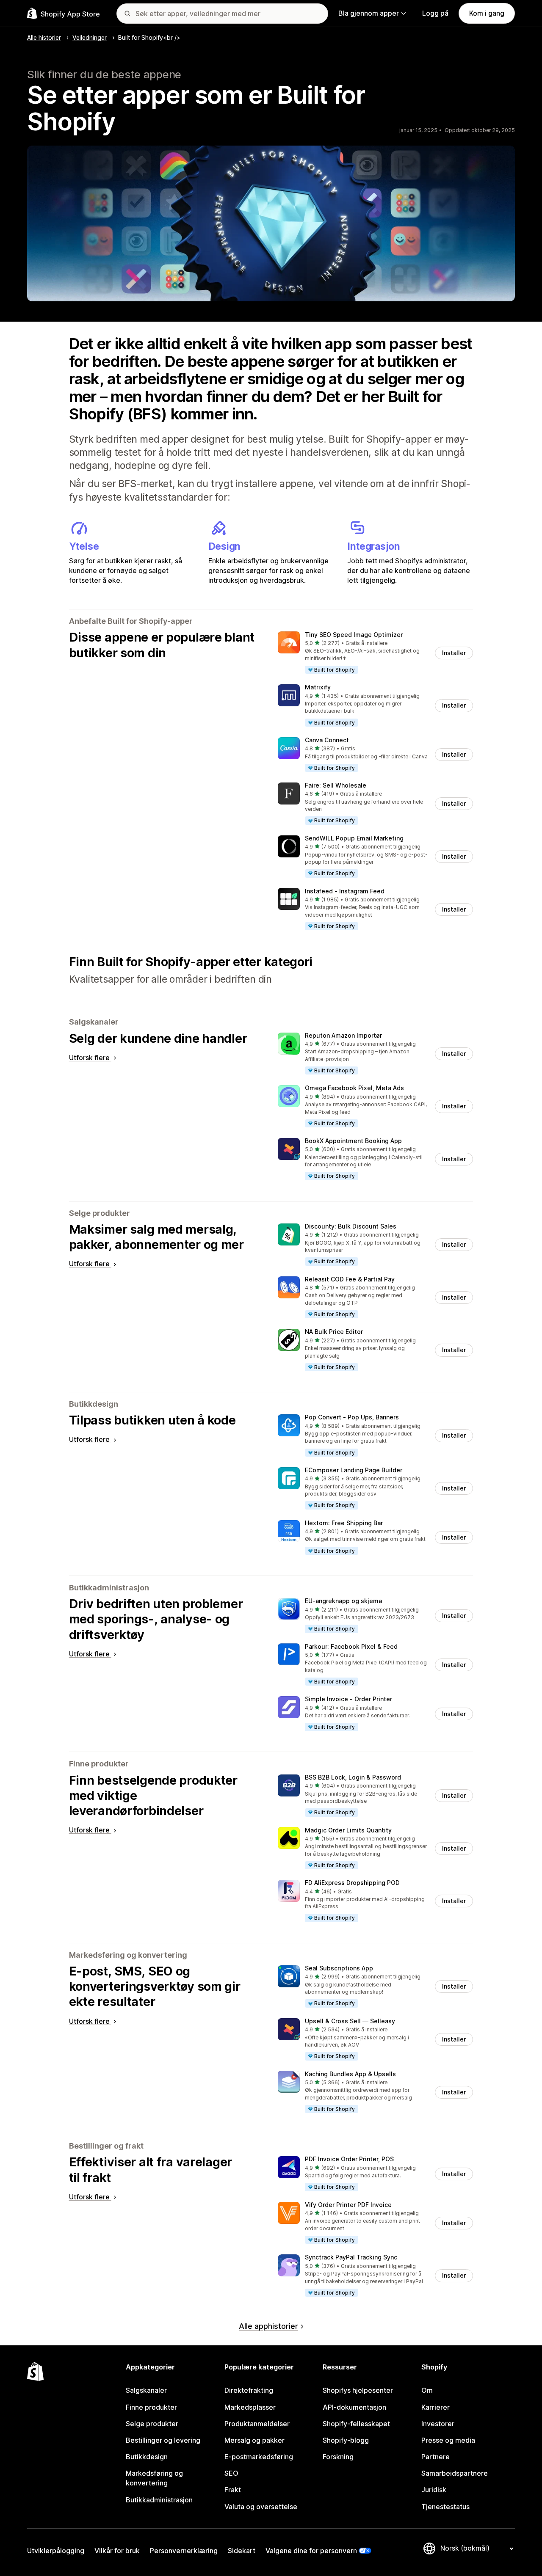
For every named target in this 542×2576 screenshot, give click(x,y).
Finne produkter (151, 2407)
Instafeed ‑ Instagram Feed (345, 891)
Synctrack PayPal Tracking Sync (351, 2257)
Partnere (436, 2457)
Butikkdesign (147, 2457)
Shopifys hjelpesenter (358, 2390)
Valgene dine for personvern (311, 2551)
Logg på (435, 13)
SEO (231, 2473)
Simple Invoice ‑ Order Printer (348, 1699)
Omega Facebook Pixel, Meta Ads (354, 1088)
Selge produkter (152, 2424)
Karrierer (436, 2407)
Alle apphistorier (268, 2326)
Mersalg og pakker (254, 2440)
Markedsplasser (250, 2407)
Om (427, 2390)
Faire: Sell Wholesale (336, 785)
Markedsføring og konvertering (154, 2478)
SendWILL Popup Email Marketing (354, 838)
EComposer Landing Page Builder (354, 1470)
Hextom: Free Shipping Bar (344, 1523)
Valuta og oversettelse (261, 2507)
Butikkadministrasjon (159, 2500)
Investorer (438, 2424)
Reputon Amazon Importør (343, 1035)
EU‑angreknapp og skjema (343, 1601)
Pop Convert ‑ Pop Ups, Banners (352, 1417)
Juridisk (434, 2490)
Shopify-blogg (346, 2440)
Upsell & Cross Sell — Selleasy (350, 2021)
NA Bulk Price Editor (334, 1332)
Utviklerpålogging (56, 2551)
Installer (454, 653)
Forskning (338, 2457)
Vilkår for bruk (117, 2551)
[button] (375, 653)
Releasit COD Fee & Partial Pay (350, 1279)
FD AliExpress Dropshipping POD (352, 1883)
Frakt (233, 2490)
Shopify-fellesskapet (356, 2424)
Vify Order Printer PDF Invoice (348, 2205)
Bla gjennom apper (369, 13)
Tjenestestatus (445, 2507)
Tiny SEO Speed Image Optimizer (354, 635)
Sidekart (242, 2551)
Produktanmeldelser (257, 2424)
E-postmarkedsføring (259, 2457)
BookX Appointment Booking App (353, 1141)
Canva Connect (327, 740)
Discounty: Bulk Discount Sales (351, 1226)
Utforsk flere (90, 1058)
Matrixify (318, 687)
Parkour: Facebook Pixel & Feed (351, 1646)
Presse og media (448, 2440)
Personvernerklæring (184, 2551)
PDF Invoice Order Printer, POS (349, 2159)
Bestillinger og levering (163, 2440)
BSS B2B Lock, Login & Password (353, 1777)
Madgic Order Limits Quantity (348, 1830)
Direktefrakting (249, 2390)
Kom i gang (487, 13)
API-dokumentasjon (354, 2407)
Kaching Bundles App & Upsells (350, 2074)
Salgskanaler (146, 2390)
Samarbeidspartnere (455, 2473)
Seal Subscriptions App (339, 1968)
